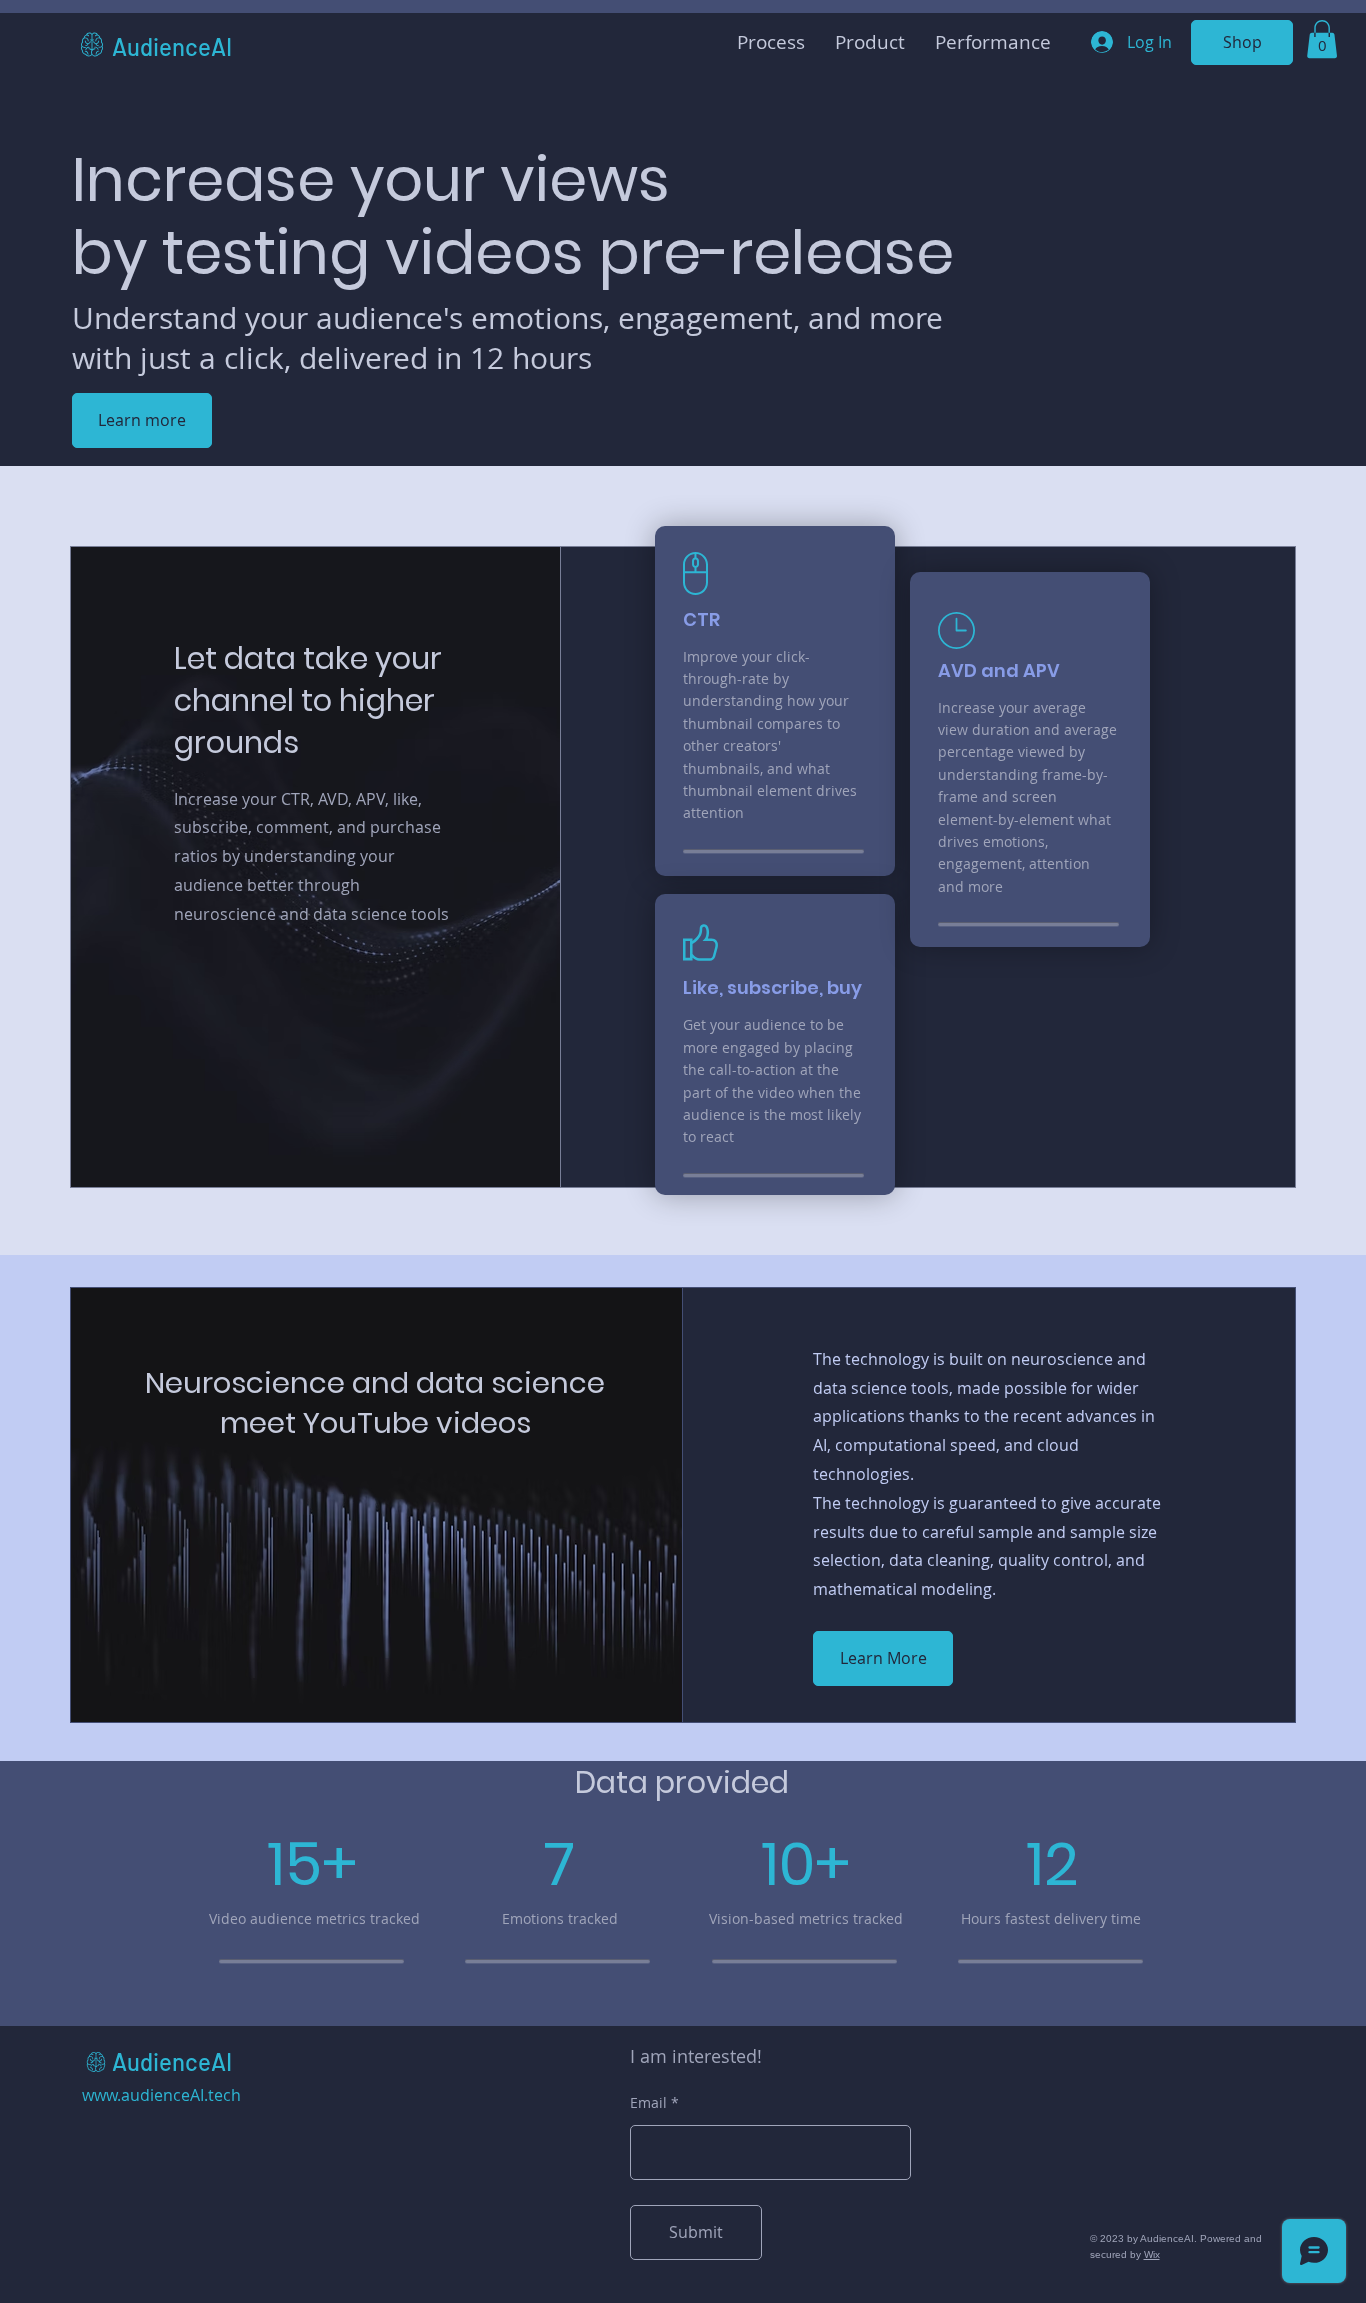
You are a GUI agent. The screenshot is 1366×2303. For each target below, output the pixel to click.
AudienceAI (172, 46)
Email (648, 2103)
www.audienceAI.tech (161, 2095)
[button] (1322, 39)
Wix (1152, 2254)
